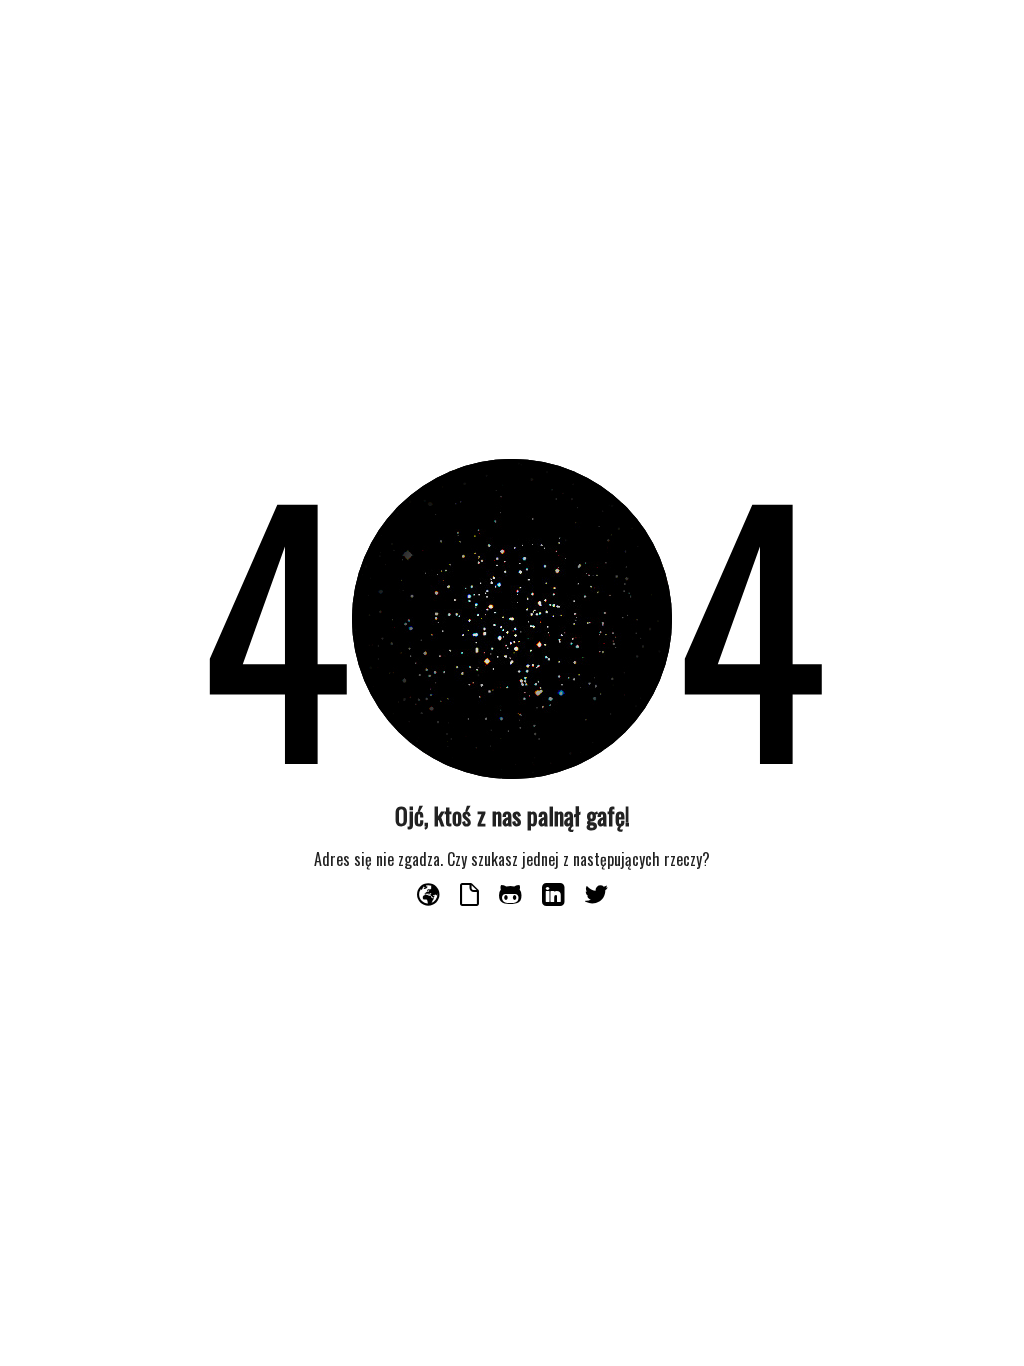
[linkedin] (555, 896)
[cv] (471, 896)
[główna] (430, 896)
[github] (512, 896)
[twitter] (596, 896)
